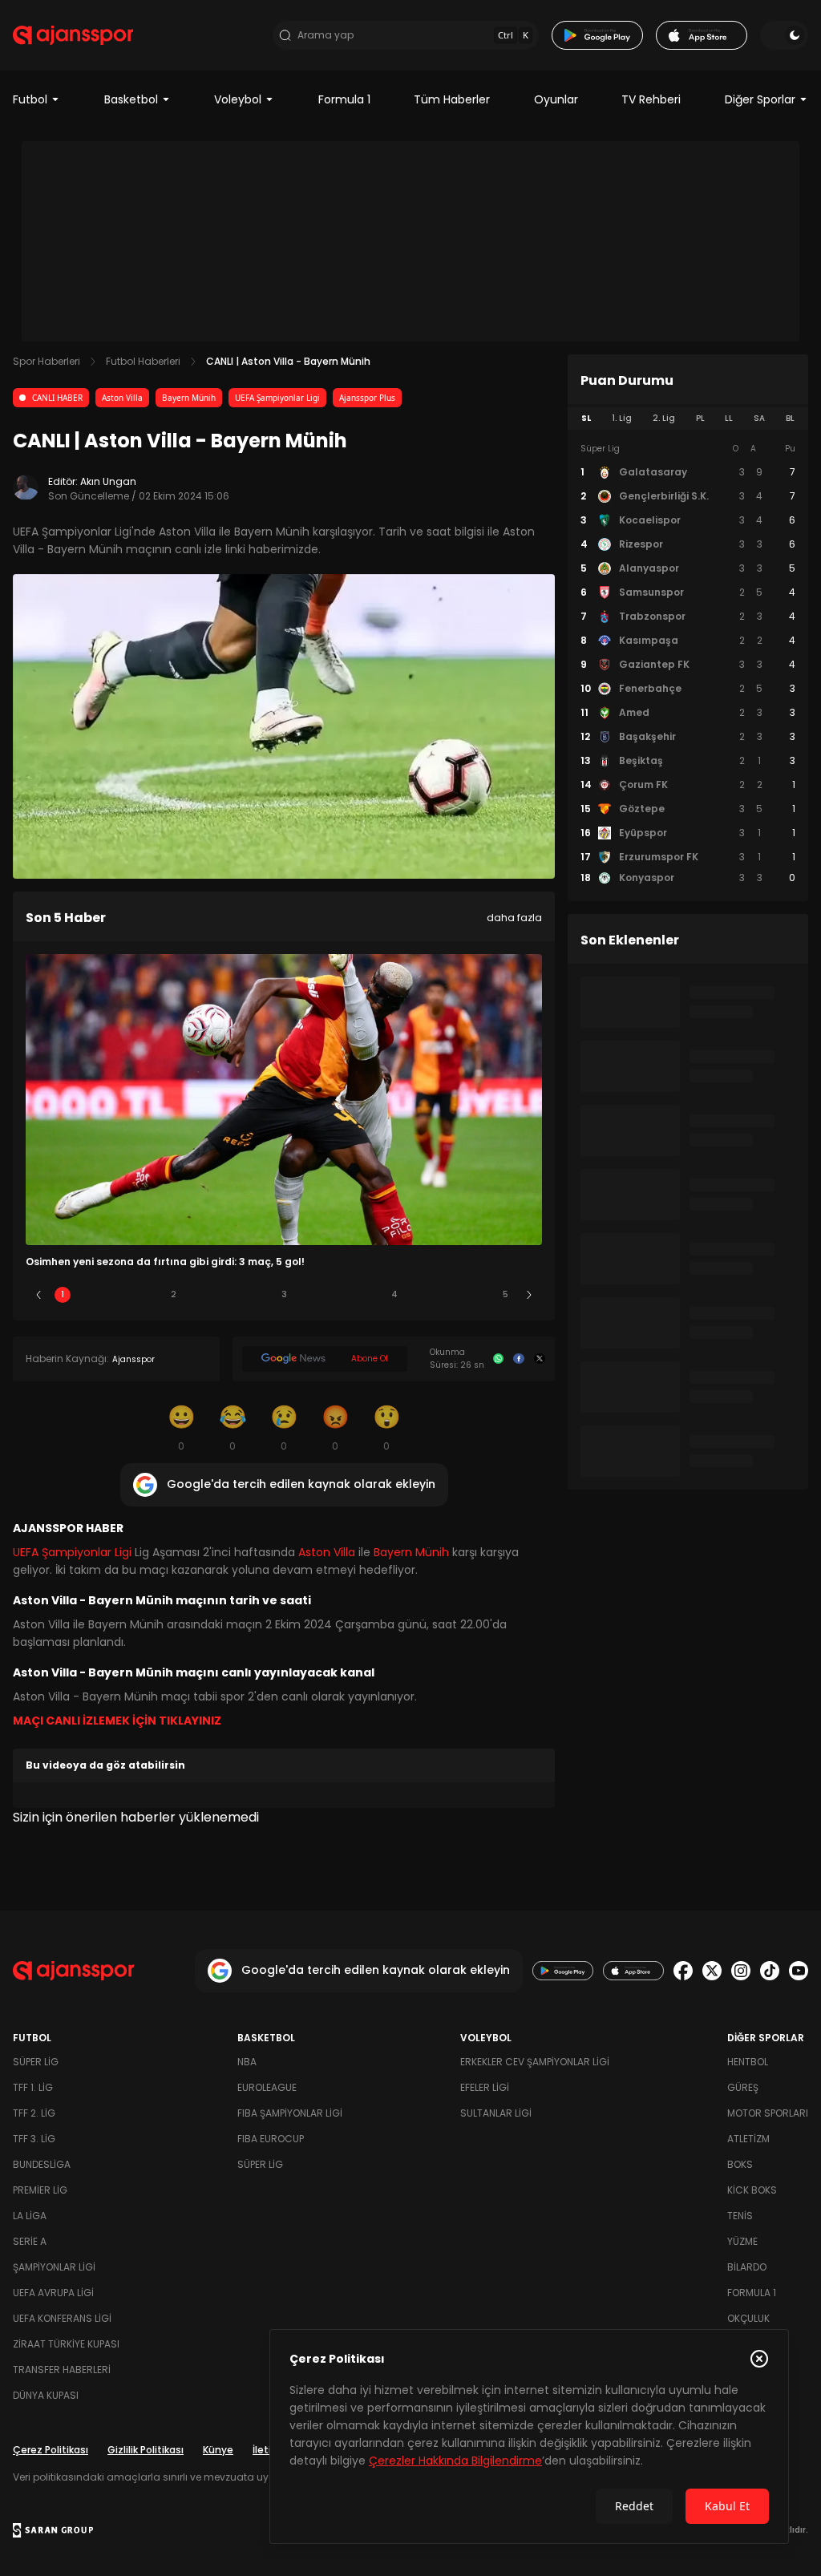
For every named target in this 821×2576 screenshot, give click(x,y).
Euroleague (267, 2087)
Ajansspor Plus (367, 398)
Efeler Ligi (485, 2087)
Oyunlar (556, 99)
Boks (740, 2164)
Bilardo (747, 2267)
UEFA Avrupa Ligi (53, 2293)
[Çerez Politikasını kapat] (759, 2359)
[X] (540, 1359)
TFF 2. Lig (34, 2113)
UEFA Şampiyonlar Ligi (277, 398)
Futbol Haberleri (143, 361)
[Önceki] (38, 1295)
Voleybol (238, 99)
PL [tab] (700, 418)
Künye (218, 2450)
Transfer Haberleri (62, 2370)
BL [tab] (790, 418)
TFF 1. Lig (33, 2087)
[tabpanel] (688, 664)
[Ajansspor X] (712, 1971)
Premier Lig (40, 2190)
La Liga (30, 2216)
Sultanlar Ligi (496, 2113)
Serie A (30, 2241)
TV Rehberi (651, 99)
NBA (247, 2062)
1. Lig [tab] (622, 418)
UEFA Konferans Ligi (62, 2318)
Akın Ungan (108, 481)
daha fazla (514, 918)
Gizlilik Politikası (146, 2450)
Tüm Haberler (452, 99)
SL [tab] (586, 418)
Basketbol (131, 99)
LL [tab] (729, 418)
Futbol (30, 99)
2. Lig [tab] (664, 418)
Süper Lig (36, 2062)
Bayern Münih (189, 398)
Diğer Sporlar (760, 99)
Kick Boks (752, 2190)
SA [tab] (759, 418)
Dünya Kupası (46, 2395)
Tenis (740, 2216)
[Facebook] (519, 1359)
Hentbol (748, 2062)
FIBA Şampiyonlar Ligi (290, 2113)
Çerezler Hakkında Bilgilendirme (455, 2461)
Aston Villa (122, 398)
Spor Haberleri (47, 361)
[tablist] (688, 419)
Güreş (743, 2087)
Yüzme (742, 2241)
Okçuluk (748, 2318)
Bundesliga (42, 2164)
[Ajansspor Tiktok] (770, 1971)
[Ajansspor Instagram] (741, 1971)
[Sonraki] (529, 1295)
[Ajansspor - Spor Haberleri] (73, 35)
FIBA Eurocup (271, 2139)
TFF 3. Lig (34, 2139)
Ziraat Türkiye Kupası (66, 2344)
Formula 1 (344, 99)
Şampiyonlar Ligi (54, 2267)
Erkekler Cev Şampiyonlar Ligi (535, 2062)
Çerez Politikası (51, 2450)
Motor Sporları (768, 2113)
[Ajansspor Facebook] (683, 1971)
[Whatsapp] (499, 1359)
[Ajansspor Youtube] (799, 1971)
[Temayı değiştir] (784, 35)
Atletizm (748, 2139)
